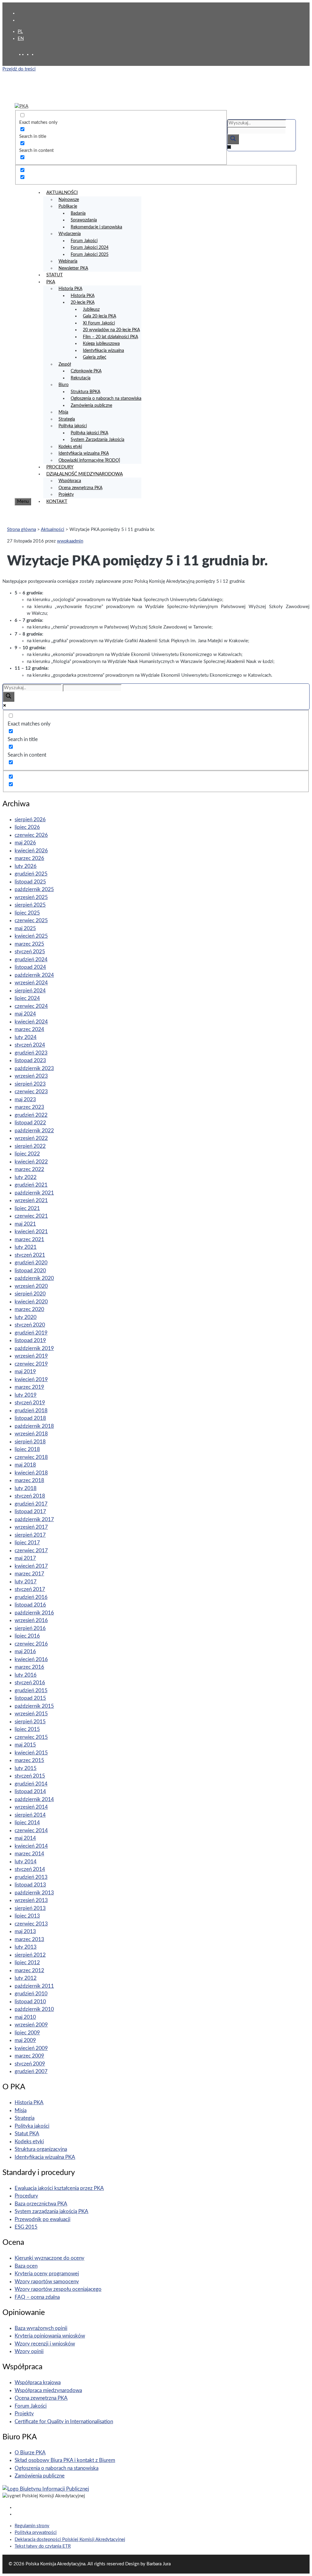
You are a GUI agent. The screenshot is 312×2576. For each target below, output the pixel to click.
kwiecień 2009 (31, 2048)
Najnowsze (69, 200)
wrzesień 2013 (31, 1900)
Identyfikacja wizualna (103, 351)
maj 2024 (25, 1014)
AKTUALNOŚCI (62, 193)
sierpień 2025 (30, 905)
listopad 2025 (30, 882)
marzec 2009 (29, 2056)
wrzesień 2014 (31, 1807)
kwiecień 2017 (31, 1566)
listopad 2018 (30, 1418)
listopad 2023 (30, 1060)
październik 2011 (34, 1986)
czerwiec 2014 (31, 1831)
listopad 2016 (30, 1605)
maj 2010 (25, 2017)
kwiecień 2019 (31, 1379)
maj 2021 (25, 1224)
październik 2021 (34, 1193)
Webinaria (68, 261)
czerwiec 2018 (31, 1457)
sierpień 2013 (30, 1908)
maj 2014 (25, 1838)
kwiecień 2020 (31, 1302)
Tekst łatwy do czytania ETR (43, 2546)
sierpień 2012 (30, 1955)
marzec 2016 (29, 1667)
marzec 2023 (29, 1107)
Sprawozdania (84, 220)
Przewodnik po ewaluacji (43, 2219)
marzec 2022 (29, 1169)
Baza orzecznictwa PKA (41, 2204)
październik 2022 (34, 1131)
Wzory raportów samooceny (47, 2282)
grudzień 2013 (31, 1877)
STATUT (55, 275)
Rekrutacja (81, 378)
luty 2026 (26, 866)
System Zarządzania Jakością (97, 440)
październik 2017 (34, 1519)
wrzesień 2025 (31, 897)
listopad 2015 (30, 1698)
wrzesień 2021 (31, 1200)
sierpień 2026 (30, 820)
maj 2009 (25, 2040)
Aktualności (53, 530)
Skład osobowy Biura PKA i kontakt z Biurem (65, 2460)
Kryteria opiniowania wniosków (50, 2336)
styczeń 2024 (30, 1045)
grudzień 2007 (31, 2071)
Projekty (66, 495)
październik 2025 (34, 889)
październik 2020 (34, 1278)
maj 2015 (25, 1745)
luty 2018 (26, 1488)
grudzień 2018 (31, 1411)
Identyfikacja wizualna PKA (84, 453)
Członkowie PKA (86, 371)
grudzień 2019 (31, 1333)
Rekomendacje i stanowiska (96, 227)
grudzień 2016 (31, 1597)
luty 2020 (26, 1317)
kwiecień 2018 (31, 1473)
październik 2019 (34, 1348)
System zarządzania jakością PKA (51, 2211)
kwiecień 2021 (31, 1232)
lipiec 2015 (27, 1729)
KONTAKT (57, 502)
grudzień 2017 (31, 1504)
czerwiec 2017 (31, 1551)
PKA (51, 282)
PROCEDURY (60, 467)
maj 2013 (25, 1931)
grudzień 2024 (31, 960)
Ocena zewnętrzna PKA (80, 488)
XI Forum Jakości (99, 323)
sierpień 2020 (30, 1294)
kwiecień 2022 (31, 1162)
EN (21, 39)
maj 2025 (25, 928)
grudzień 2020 (31, 1263)
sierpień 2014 (30, 1815)
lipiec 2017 (27, 1543)
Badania (78, 213)
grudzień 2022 (31, 1115)
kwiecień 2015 (31, 1753)
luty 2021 (26, 1247)
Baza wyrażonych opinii (41, 2328)
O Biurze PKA (30, 2453)
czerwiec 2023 (31, 1092)
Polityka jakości (73, 426)
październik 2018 (34, 1426)
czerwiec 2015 (31, 1737)
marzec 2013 (29, 1939)
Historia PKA (70, 289)
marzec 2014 (29, 1854)
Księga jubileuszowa (101, 344)
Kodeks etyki (70, 447)
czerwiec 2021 (31, 1216)
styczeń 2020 (30, 1325)
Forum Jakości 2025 (90, 255)
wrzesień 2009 (31, 2025)
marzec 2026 (29, 858)
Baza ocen (26, 2266)
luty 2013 (26, 1947)
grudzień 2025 (31, 874)
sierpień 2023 (30, 1084)
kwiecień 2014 (31, 1846)
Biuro (64, 385)
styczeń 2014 (30, 1869)
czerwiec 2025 (31, 921)
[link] (29, 54)
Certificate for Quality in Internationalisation (64, 2422)
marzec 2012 (29, 1971)
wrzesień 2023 (31, 1076)
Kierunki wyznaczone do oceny (50, 2258)
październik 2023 (34, 1068)
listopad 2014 (30, 1791)
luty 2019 (26, 1395)
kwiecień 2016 (31, 1659)
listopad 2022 (30, 1123)
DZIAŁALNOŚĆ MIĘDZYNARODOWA (85, 474)
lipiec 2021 (27, 1208)
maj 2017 (25, 1558)
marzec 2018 (29, 1480)
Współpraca (70, 481)
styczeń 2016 (30, 1683)
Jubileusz (91, 310)
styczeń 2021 (30, 1255)
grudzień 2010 (31, 1994)
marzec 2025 (29, 944)
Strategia (67, 419)
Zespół (65, 364)
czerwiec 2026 (31, 835)
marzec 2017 (29, 1574)
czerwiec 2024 (31, 1006)
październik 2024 (34, 975)
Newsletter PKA (73, 268)
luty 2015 (26, 1768)
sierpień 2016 (30, 1628)
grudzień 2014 (31, 1784)
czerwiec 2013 (31, 1924)
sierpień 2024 (30, 991)
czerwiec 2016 (31, 1644)
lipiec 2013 (27, 1916)
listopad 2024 (30, 967)
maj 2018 (25, 1465)
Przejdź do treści (19, 69)
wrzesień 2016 (31, 1620)
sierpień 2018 (30, 1442)
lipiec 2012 (27, 1963)
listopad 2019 (30, 1340)
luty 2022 (26, 1177)
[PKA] (21, 106)
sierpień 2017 (30, 1535)
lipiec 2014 (27, 1823)
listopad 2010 (30, 2002)
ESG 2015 (26, 2227)
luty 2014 (26, 1862)
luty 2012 (26, 1978)
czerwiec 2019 (31, 1364)
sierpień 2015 (30, 1722)
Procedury (26, 2196)
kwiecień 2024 (31, 1022)
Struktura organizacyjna (41, 2149)
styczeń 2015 (30, 1776)
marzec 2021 (29, 1240)
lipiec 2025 (27, 913)
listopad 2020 (30, 1271)
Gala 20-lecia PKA (99, 316)
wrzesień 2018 (31, 1434)
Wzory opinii (29, 2351)
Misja (63, 412)
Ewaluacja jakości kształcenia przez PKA (59, 2188)
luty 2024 (26, 1037)
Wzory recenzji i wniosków (45, 2344)
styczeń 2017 (30, 1589)
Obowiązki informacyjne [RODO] (89, 460)
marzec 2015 (29, 1760)
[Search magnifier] (233, 139)
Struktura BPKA (85, 392)
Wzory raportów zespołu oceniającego (58, 2289)
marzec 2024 (29, 1029)
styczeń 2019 (30, 1403)
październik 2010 (34, 2009)
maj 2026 (25, 843)
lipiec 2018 (27, 1449)
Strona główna (21, 530)
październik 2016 (34, 1613)
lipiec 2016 (27, 1636)
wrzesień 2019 (31, 1356)
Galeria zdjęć (95, 357)
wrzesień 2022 (31, 1138)
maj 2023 (25, 1100)
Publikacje (68, 206)
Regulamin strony (32, 2526)
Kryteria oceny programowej (47, 2274)
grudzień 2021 (31, 1185)
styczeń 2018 (30, 1496)
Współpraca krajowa (38, 2383)
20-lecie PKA (83, 303)
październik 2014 (34, 1799)
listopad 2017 (30, 1512)
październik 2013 (34, 1893)
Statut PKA (27, 2134)
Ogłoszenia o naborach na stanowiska (106, 399)
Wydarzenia (70, 234)
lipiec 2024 (27, 998)
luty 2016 (26, 1675)
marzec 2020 (29, 1309)
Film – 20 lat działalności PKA (110, 337)
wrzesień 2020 (31, 1286)
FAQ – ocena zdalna (37, 2297)
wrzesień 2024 (31, 983)
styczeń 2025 (30, 952)
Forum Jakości (84, 241)
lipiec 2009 (27, 2033)
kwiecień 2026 (31, 851)
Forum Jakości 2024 (90, 248)
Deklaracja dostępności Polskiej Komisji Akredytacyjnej (70, 2540)
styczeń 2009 (30, 2064)
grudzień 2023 (31, 1053)
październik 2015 (34, 1706)
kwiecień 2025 (31, 936)
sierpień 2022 (30, 1146)
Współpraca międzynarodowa (48, 2390)
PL (20, 32)
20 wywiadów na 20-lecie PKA (111, 330)
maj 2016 (25, 1652)
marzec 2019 (29, 1387)
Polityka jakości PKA (89, 433)
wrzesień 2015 (31, 1714)
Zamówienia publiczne (91, 406)
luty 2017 (26, 1582)
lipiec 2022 (27, 1154)
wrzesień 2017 (31, 1527)
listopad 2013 (30, 1885)
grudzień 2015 (31, 1691)
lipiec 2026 (27, 827)
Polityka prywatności (36, 2533)
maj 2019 (25, 1372)
